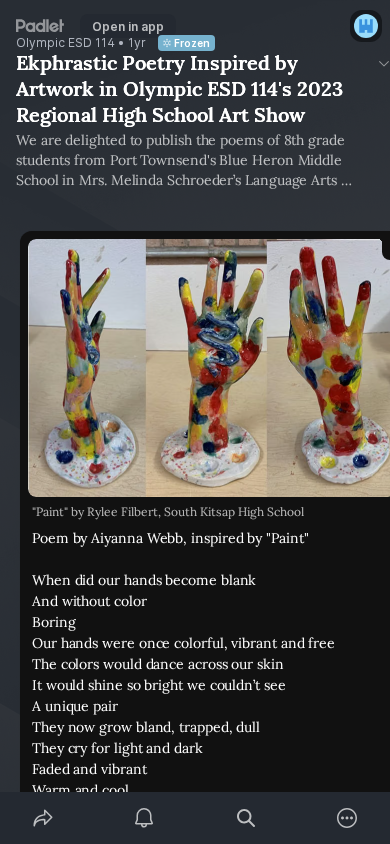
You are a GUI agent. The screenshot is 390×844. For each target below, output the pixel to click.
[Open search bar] (246, 818)
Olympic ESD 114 (65, 43)
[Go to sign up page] (366, 26)
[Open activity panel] (145, 818)
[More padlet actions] (348, 818)
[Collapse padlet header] (384, 63)
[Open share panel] (43, 818)
